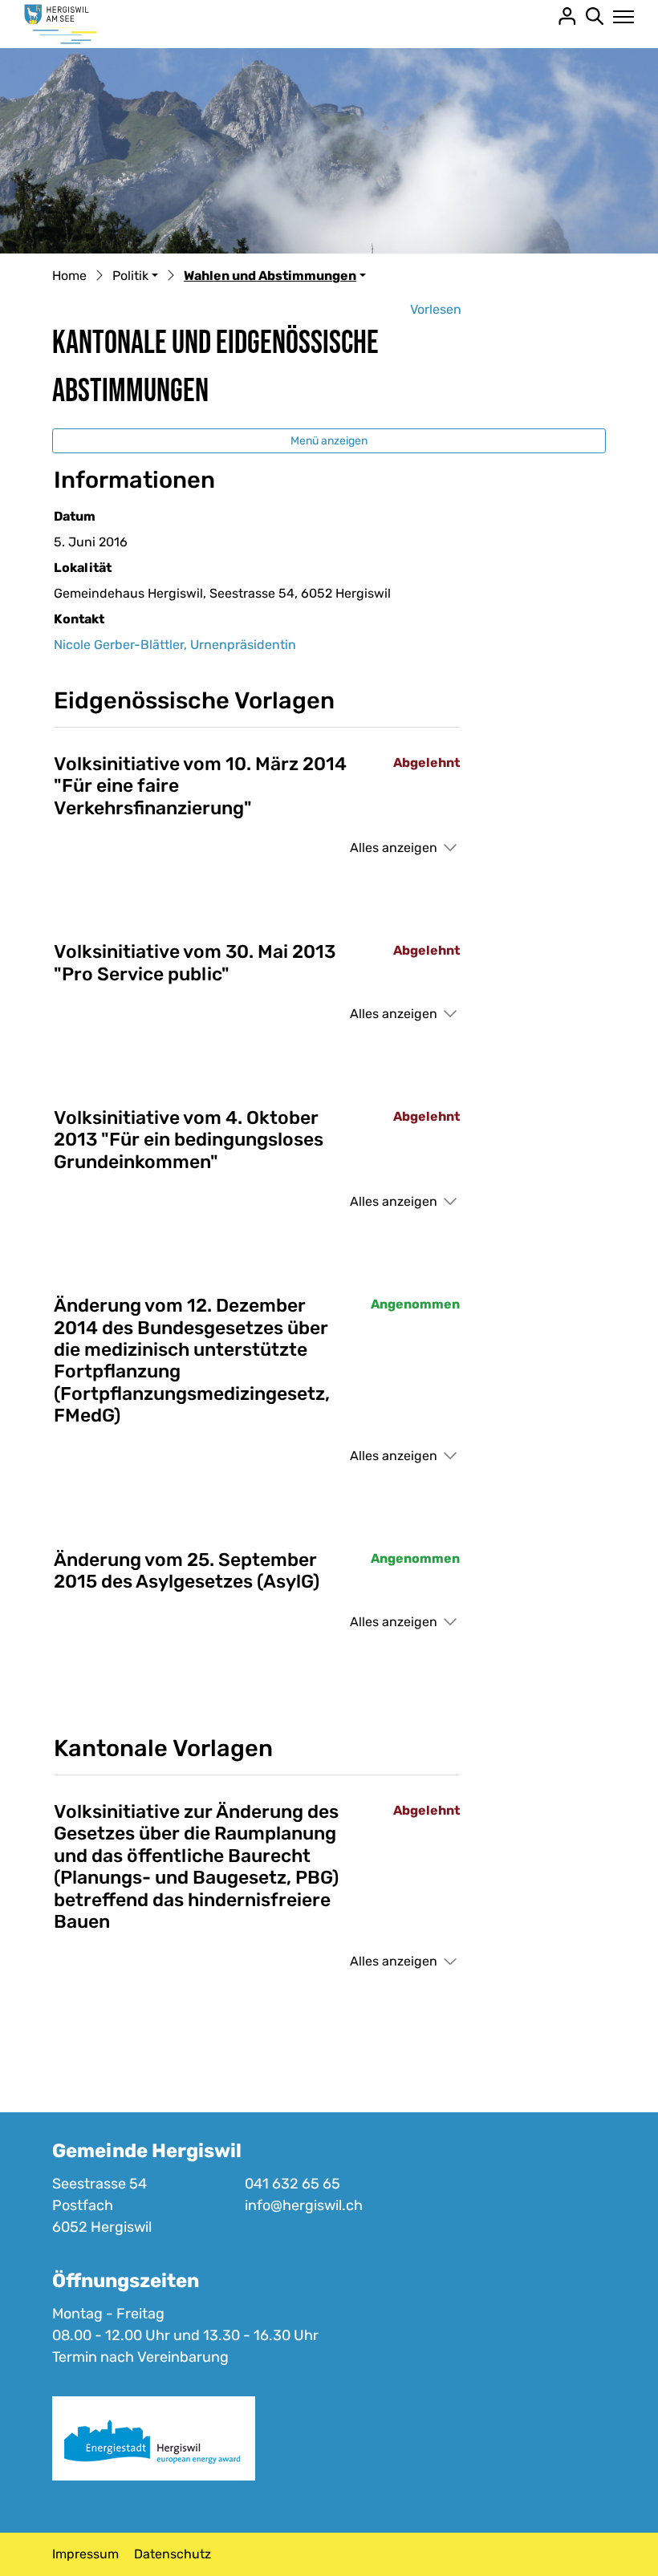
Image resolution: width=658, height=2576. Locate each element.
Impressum (85, 2554)
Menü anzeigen (329, 441)
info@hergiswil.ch (304, 2205)
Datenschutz (173, 2554)
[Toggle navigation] (619, 17)
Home (69, 276)
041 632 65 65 (292, 2184)
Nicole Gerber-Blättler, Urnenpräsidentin (175, 645)
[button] (135, 277)
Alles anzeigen (394, 848)
